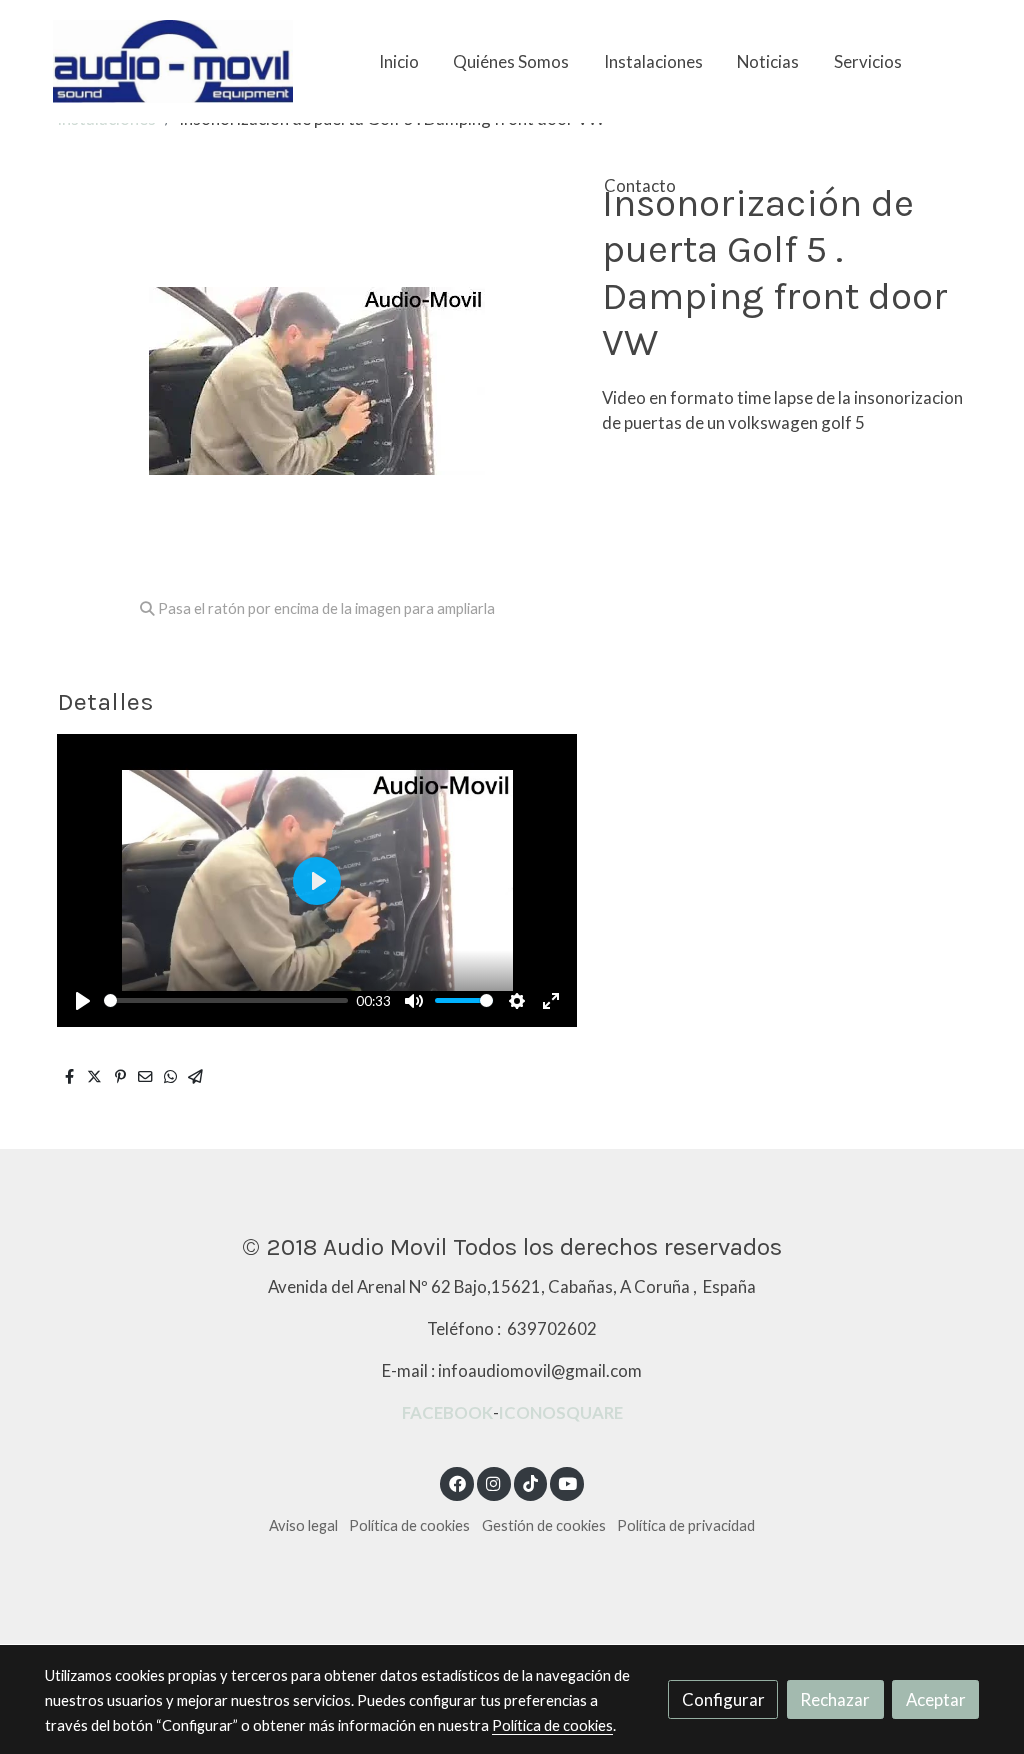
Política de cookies (409, 1525)
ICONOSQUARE (561, 1412)
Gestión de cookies (544, 1525)
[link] (173, 61)
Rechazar (835, 1699)
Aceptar (936, 1699)
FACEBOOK (447, 1412)
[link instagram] (494, 1482)
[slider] (226, 1000)
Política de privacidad (686, 1525)
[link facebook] (457, 1482)
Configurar (723, 1699)
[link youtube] (568, 1482)
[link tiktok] (530, 1482)
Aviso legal (303, 1525)
